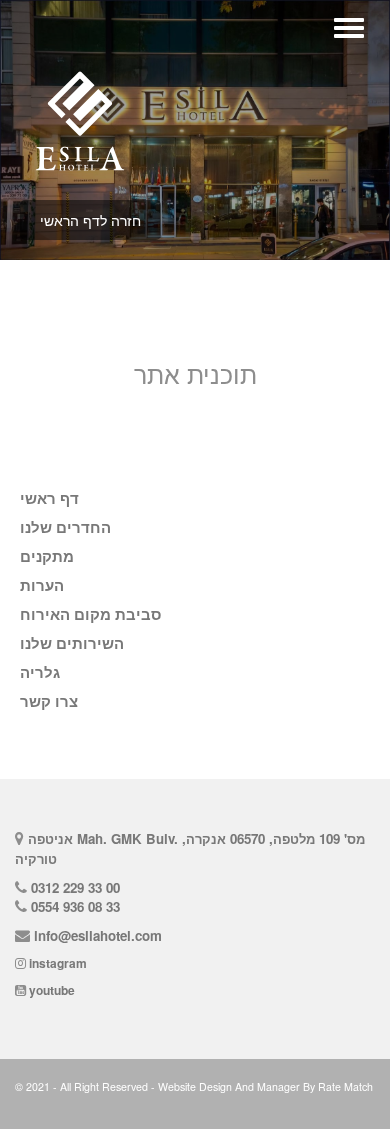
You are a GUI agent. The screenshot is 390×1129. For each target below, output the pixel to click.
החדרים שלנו (65, 528)
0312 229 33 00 (75, 887)
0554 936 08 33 (75, 906)
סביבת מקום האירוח (90, 615)
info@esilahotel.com (98, 935)
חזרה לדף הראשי (90, 220)
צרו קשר (49, 702)
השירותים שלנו (72, 644)
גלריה (40, 673)
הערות (42, 586)
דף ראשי (49, 499)
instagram (58, 963)
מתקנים (47, 557)
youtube (52, 990)
